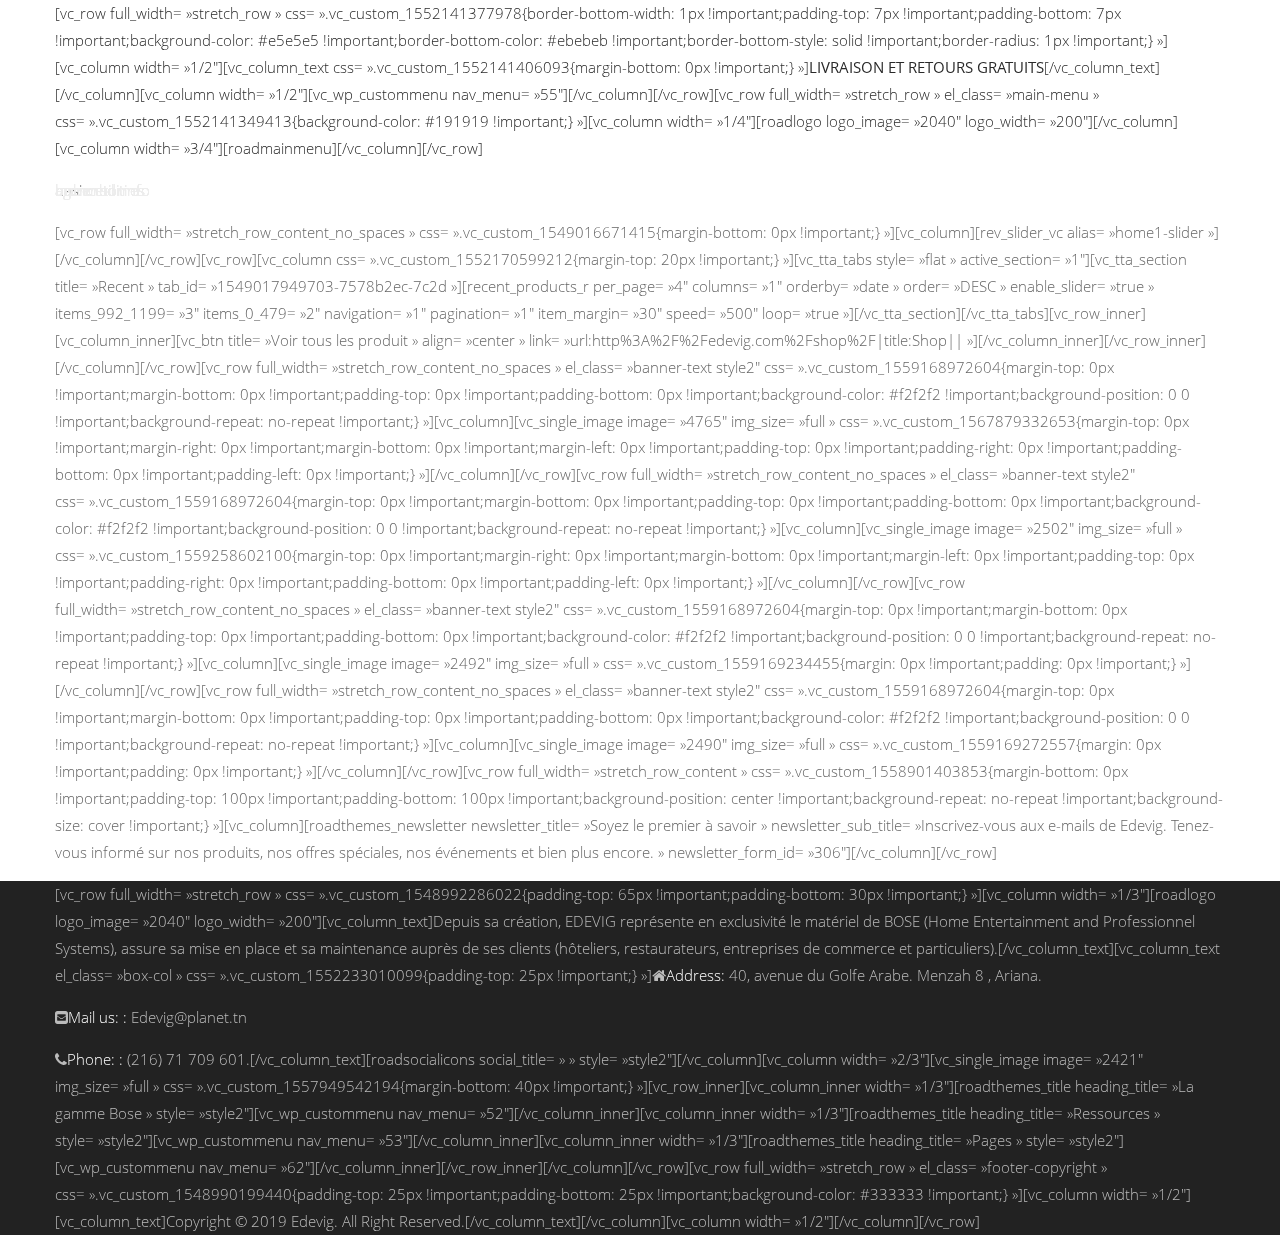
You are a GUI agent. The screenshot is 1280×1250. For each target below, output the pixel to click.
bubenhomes (100, 190)
